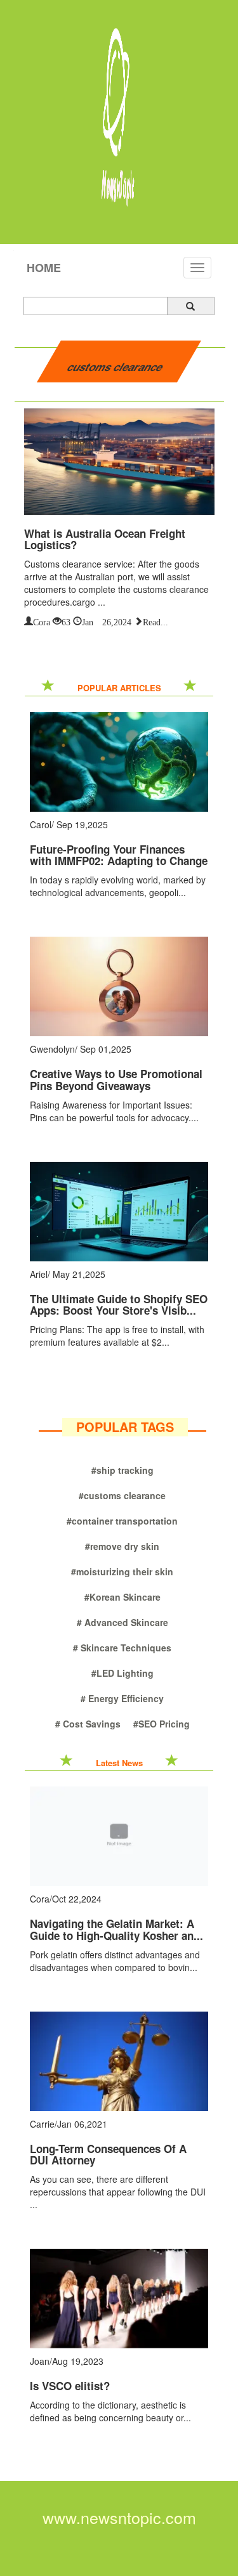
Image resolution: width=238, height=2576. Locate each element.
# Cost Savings (88, 1724)
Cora (42, 621)
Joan (40, 2361)
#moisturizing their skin (122, 1571)
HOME (44, 268)
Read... (155, 621)
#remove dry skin (122, 1546)
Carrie (42, 2124)
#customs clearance (122, 1495)
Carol (41, 824)
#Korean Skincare (122, 1597)
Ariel (39, 1274)
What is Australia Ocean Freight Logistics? (105, 539)
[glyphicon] (191, 306)
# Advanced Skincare (122, 1622)
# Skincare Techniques (122, 1648)
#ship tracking (122, 1470)
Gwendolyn (52, 1049)
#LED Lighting (122, 1673)
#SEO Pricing (162, 1724)
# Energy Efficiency (122, 1698)
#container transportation (122, 1521)
